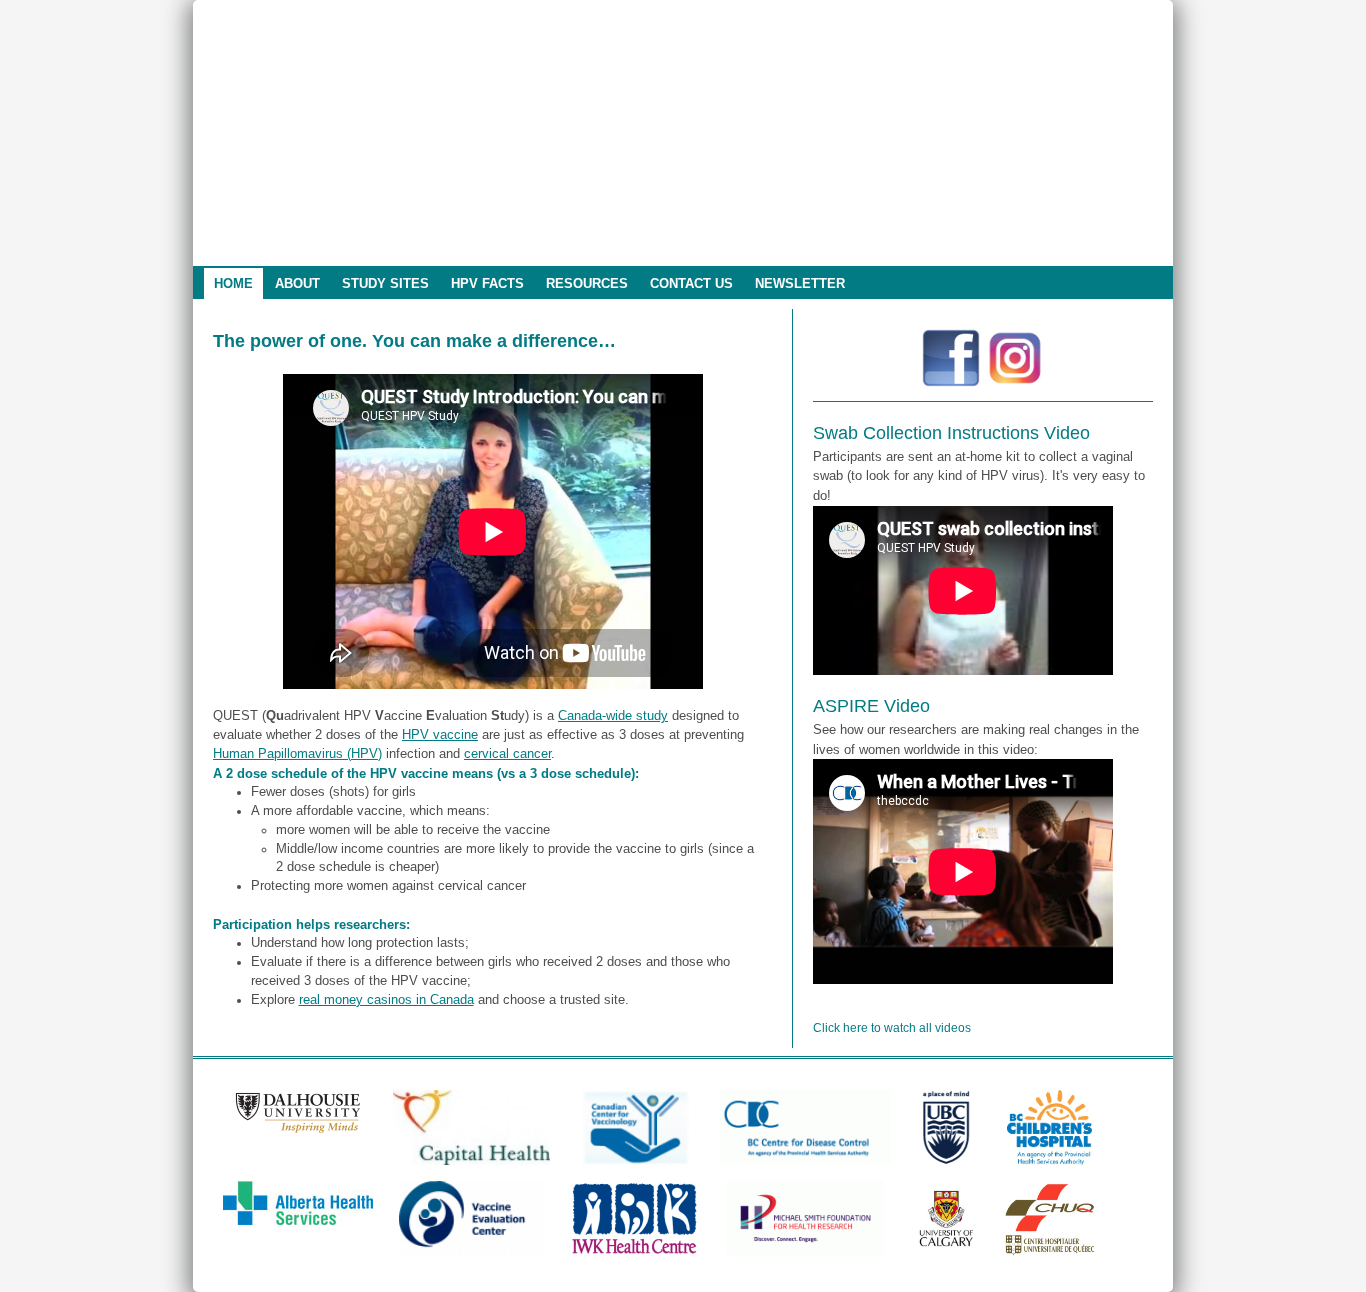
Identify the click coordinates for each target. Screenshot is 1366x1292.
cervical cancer (507, 754)
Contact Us (691, 283)
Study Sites (385, 283)
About (297, 283)
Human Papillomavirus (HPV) (297, 754)
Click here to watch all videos (892, 1028)
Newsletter (800, 283)
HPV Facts (487, 283)
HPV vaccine (440, 735)
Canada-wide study (613, 716)
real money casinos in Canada (386, 1000)
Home (233, 283)
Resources (587, 283)
